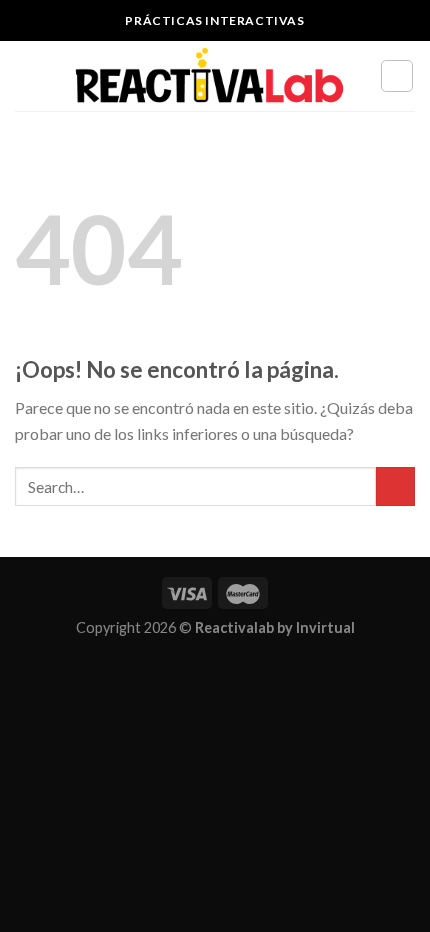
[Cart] (397, 76)
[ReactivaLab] (209, 76)
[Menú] (27, 75)
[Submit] (395, 486)
